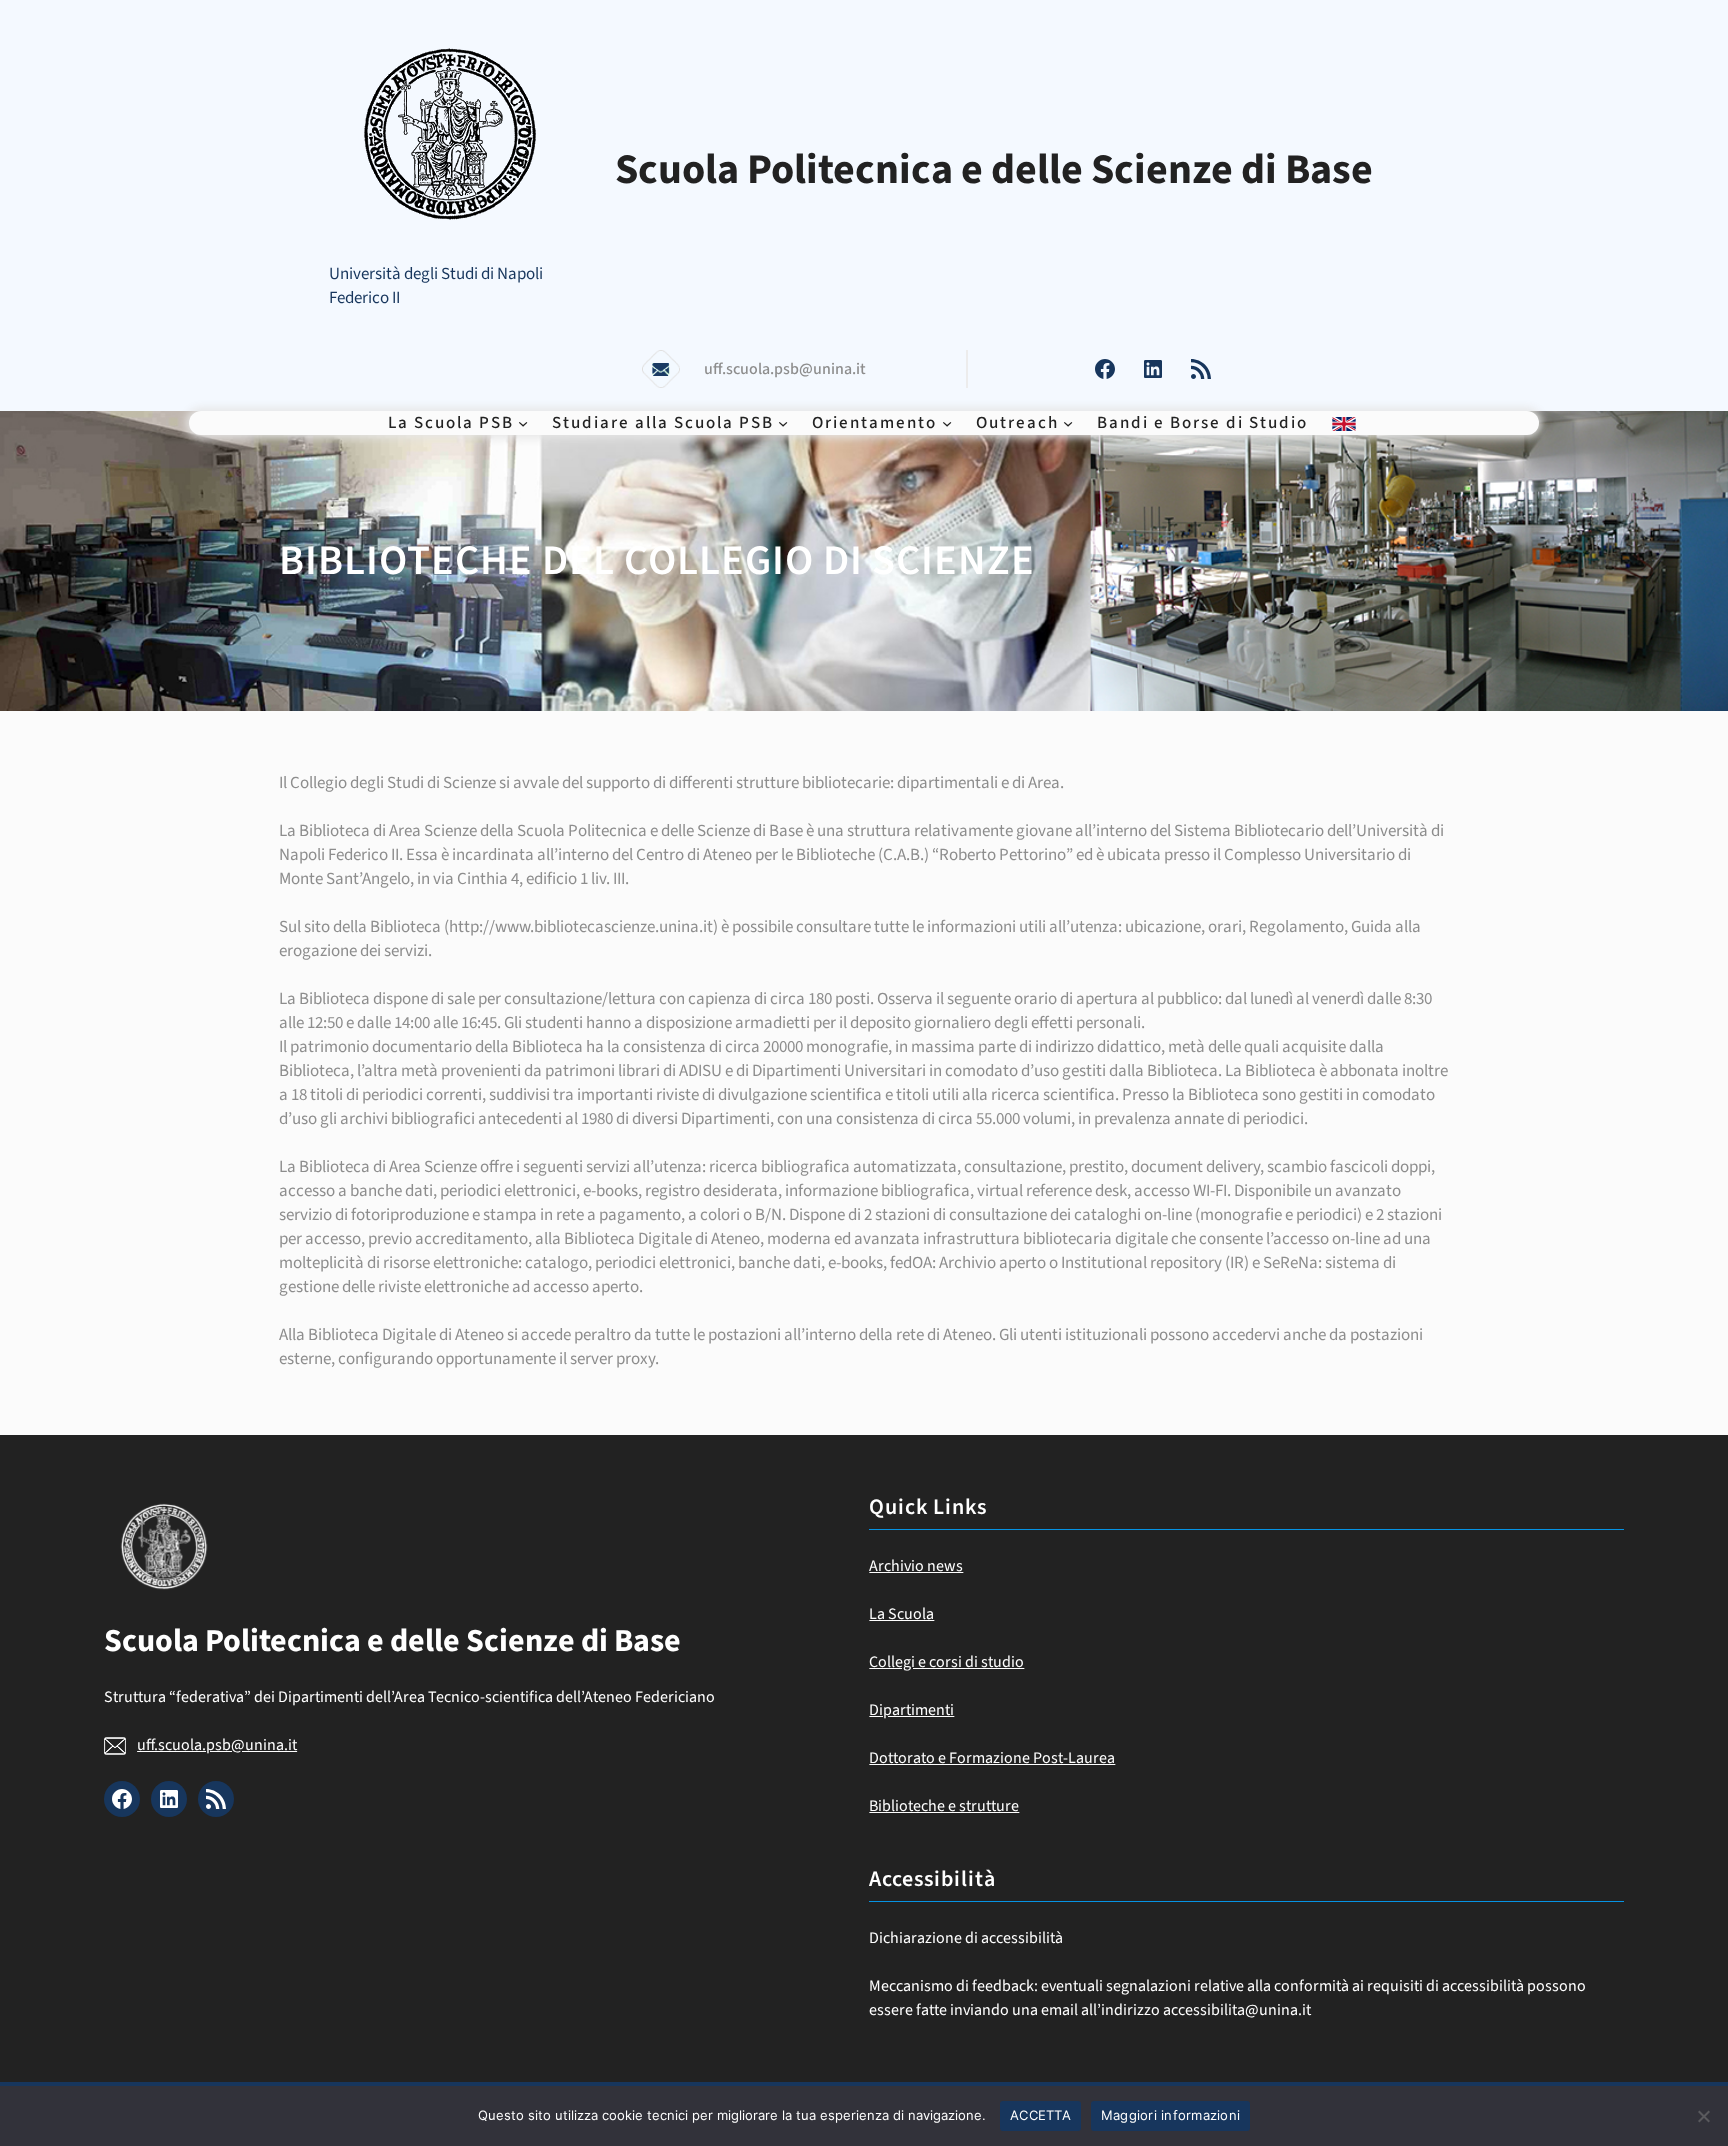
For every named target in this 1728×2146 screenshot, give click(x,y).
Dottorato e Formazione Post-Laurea (992, 1758)
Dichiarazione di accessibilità (966, 1938)
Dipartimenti (911, 1710)
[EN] (1344, 423)
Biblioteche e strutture (944, 1806)
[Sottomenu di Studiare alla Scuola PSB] (783, 423)
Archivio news (916, 1566)
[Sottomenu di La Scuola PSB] (523, 423)
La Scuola (901, 1614)
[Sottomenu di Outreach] (1068, 423)
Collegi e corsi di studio (946, 1662)
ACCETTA (1040, 2115)
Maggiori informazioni (1170, 2115)
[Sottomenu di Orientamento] (947, 423)
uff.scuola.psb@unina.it (217, 1745)
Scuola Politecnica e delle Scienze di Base (994, 170)
